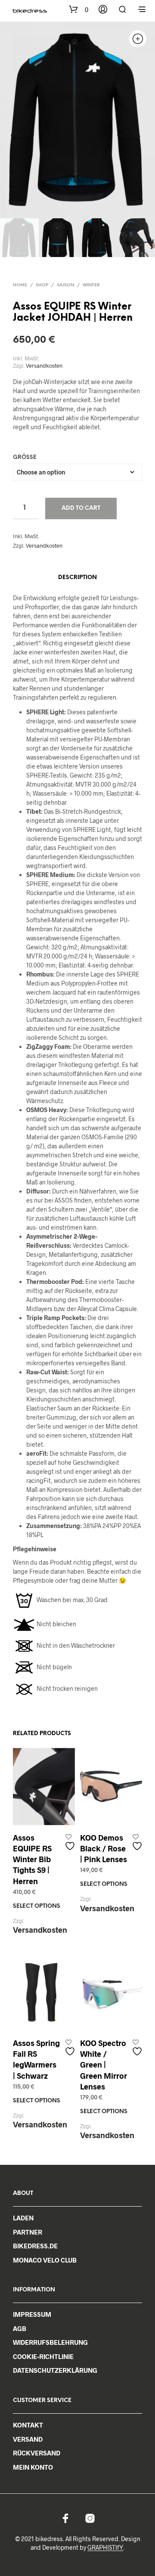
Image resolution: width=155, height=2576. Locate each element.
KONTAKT (28, 2425)
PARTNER (28, 2232)
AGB (20, 2328)
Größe (25, 457)
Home (20, 285)
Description (77, 578)
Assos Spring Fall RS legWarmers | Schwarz (36, 2059)
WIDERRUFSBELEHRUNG (50, 2342)
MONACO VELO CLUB (45, 2260)
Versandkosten (44, 366)
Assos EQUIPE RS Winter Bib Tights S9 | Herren (32, 1859)
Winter (91, 285)
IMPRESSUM (32, 2314)
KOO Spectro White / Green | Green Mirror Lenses (104, 2065)
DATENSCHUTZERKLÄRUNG (55, 2370)
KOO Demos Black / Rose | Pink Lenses (104, 1848)
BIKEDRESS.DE (35, 2246)
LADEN (23, 2218)
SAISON (65, 285)
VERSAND (28, 2439)
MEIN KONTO (33, 2467)
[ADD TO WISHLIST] (71, 1843)
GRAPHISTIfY (105, 2548)
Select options (37, 1906)
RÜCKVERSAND (37, 2453)
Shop (42, 285)
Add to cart (81, 508)
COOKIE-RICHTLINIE (43, 2356)
